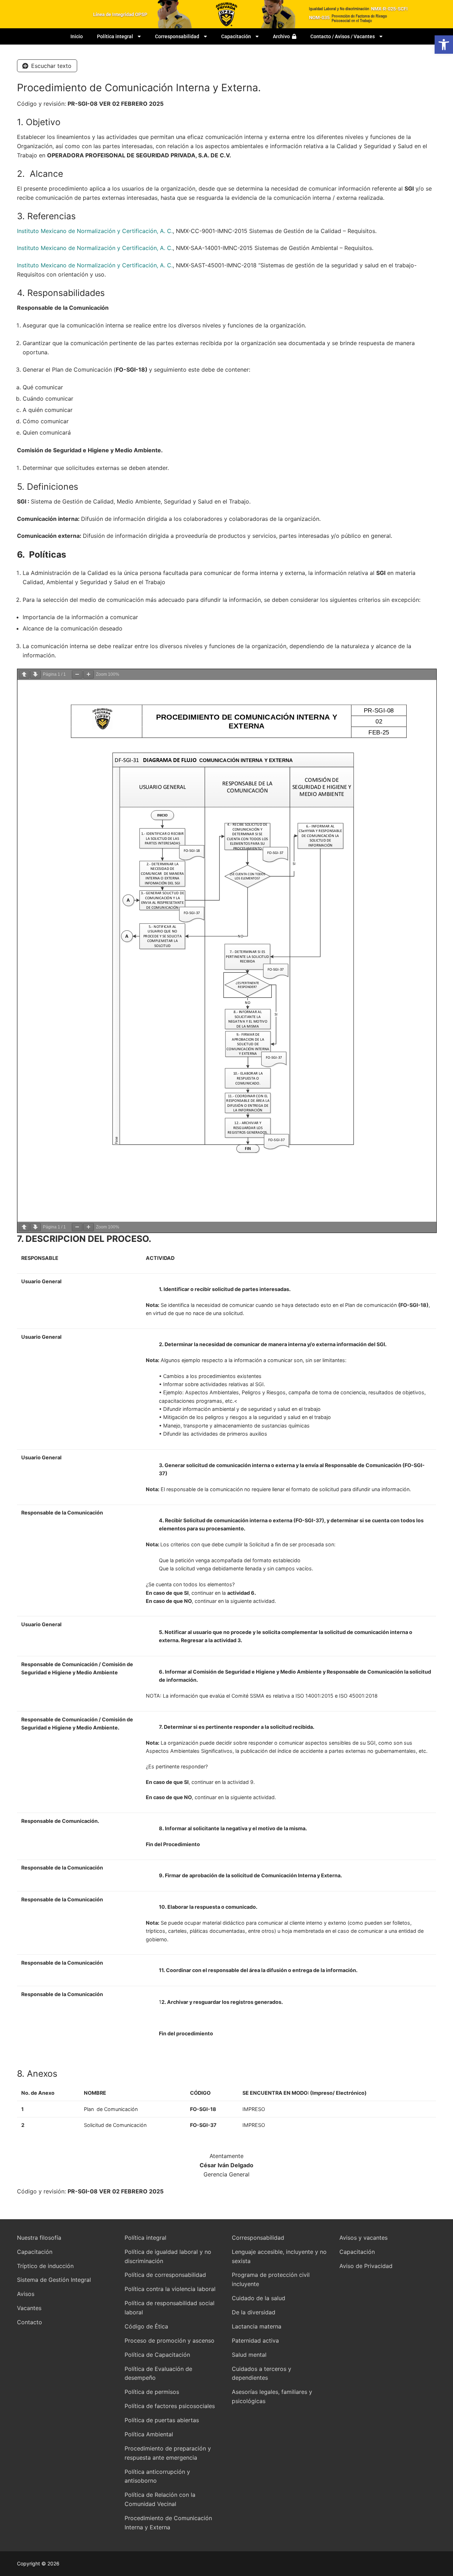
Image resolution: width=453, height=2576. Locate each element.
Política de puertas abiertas (162, 2420)
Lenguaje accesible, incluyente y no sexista (279, 2256)
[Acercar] (88, 674)
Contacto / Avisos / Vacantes (343, 36)
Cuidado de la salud (259, 2298)
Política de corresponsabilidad (165, 2275)
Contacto (30, 2322)
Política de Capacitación (157, 2355)
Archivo (282, 36)
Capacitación (236, 36)
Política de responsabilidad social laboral (170, 2308)
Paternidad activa (255, 2341)
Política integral (115, 36)
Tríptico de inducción (45, 2266)
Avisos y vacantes (363, 2238)
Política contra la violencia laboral (170, 2289)
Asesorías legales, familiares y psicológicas (272, 2396)
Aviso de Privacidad (366, 2266)
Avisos (26, 2294)
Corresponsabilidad (177, 36)
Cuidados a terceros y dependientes (262, 2373)
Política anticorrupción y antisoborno (157, 2476)
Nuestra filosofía (39, 2238)
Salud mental (249, 2355)
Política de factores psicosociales (170, 2406)
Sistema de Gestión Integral (54, 2280)
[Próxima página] (35, 674)
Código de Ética (146, 2326)
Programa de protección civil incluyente (271, 2279)
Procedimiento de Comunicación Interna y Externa (168, 2523)
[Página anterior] (24, 674)
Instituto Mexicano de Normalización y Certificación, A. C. (95, 231)
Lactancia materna (257, 2326)
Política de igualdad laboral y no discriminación (168, 2256)
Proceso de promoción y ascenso (170, 2341)
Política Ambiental (149, 2434)
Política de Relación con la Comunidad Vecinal (160, 2499)
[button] (444, 45)
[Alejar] (77, 674)
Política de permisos (152, 2392)
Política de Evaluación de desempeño (158, 2373)
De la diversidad (254, 2312)
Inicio (77, 36)
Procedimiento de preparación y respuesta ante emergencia (168, 2453)
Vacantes (29, 2308)
